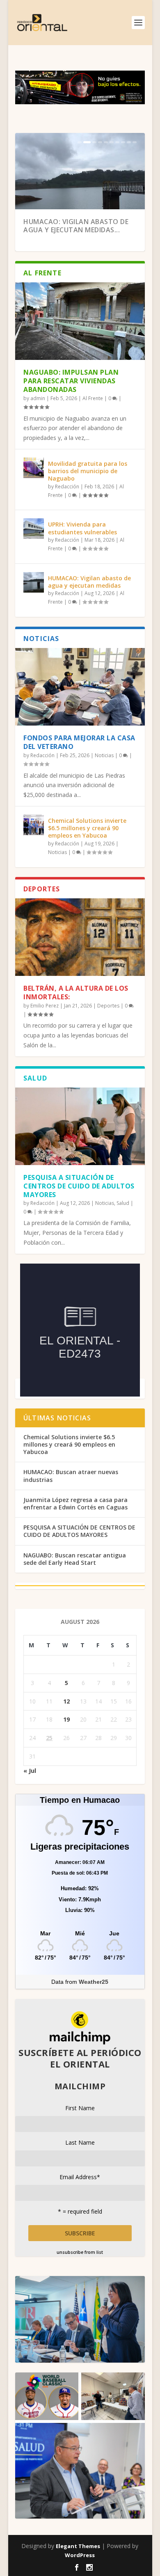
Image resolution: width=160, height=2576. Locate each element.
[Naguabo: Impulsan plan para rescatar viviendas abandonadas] (80, 321)
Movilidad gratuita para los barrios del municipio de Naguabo (88, 471)
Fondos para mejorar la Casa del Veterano (79, 742)
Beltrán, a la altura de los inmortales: (76, 993)
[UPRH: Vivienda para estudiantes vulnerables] (34, 529)
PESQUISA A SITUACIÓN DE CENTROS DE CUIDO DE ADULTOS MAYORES (79, 1186)
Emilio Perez (45, 1006)
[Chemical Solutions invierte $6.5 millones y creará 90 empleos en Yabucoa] (34, 825)
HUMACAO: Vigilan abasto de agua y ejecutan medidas (89, 582)
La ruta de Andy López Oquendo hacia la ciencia (71, 226)
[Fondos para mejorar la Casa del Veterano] (80, 687)
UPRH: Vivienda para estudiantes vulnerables (82, 528)
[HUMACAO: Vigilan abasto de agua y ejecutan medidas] (34, 582)
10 (135, 142)
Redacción (67, 487)
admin (38, 398)
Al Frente (93, 398)
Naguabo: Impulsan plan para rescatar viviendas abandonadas (71, 381)
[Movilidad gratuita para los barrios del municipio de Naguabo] (34, 468)
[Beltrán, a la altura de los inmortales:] (80, 937)
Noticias (104, 755)
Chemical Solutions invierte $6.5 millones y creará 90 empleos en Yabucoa (87, 828)
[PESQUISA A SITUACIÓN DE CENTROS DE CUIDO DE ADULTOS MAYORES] (80, 1126)
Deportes (108, 1006)
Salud (123, 1203)
